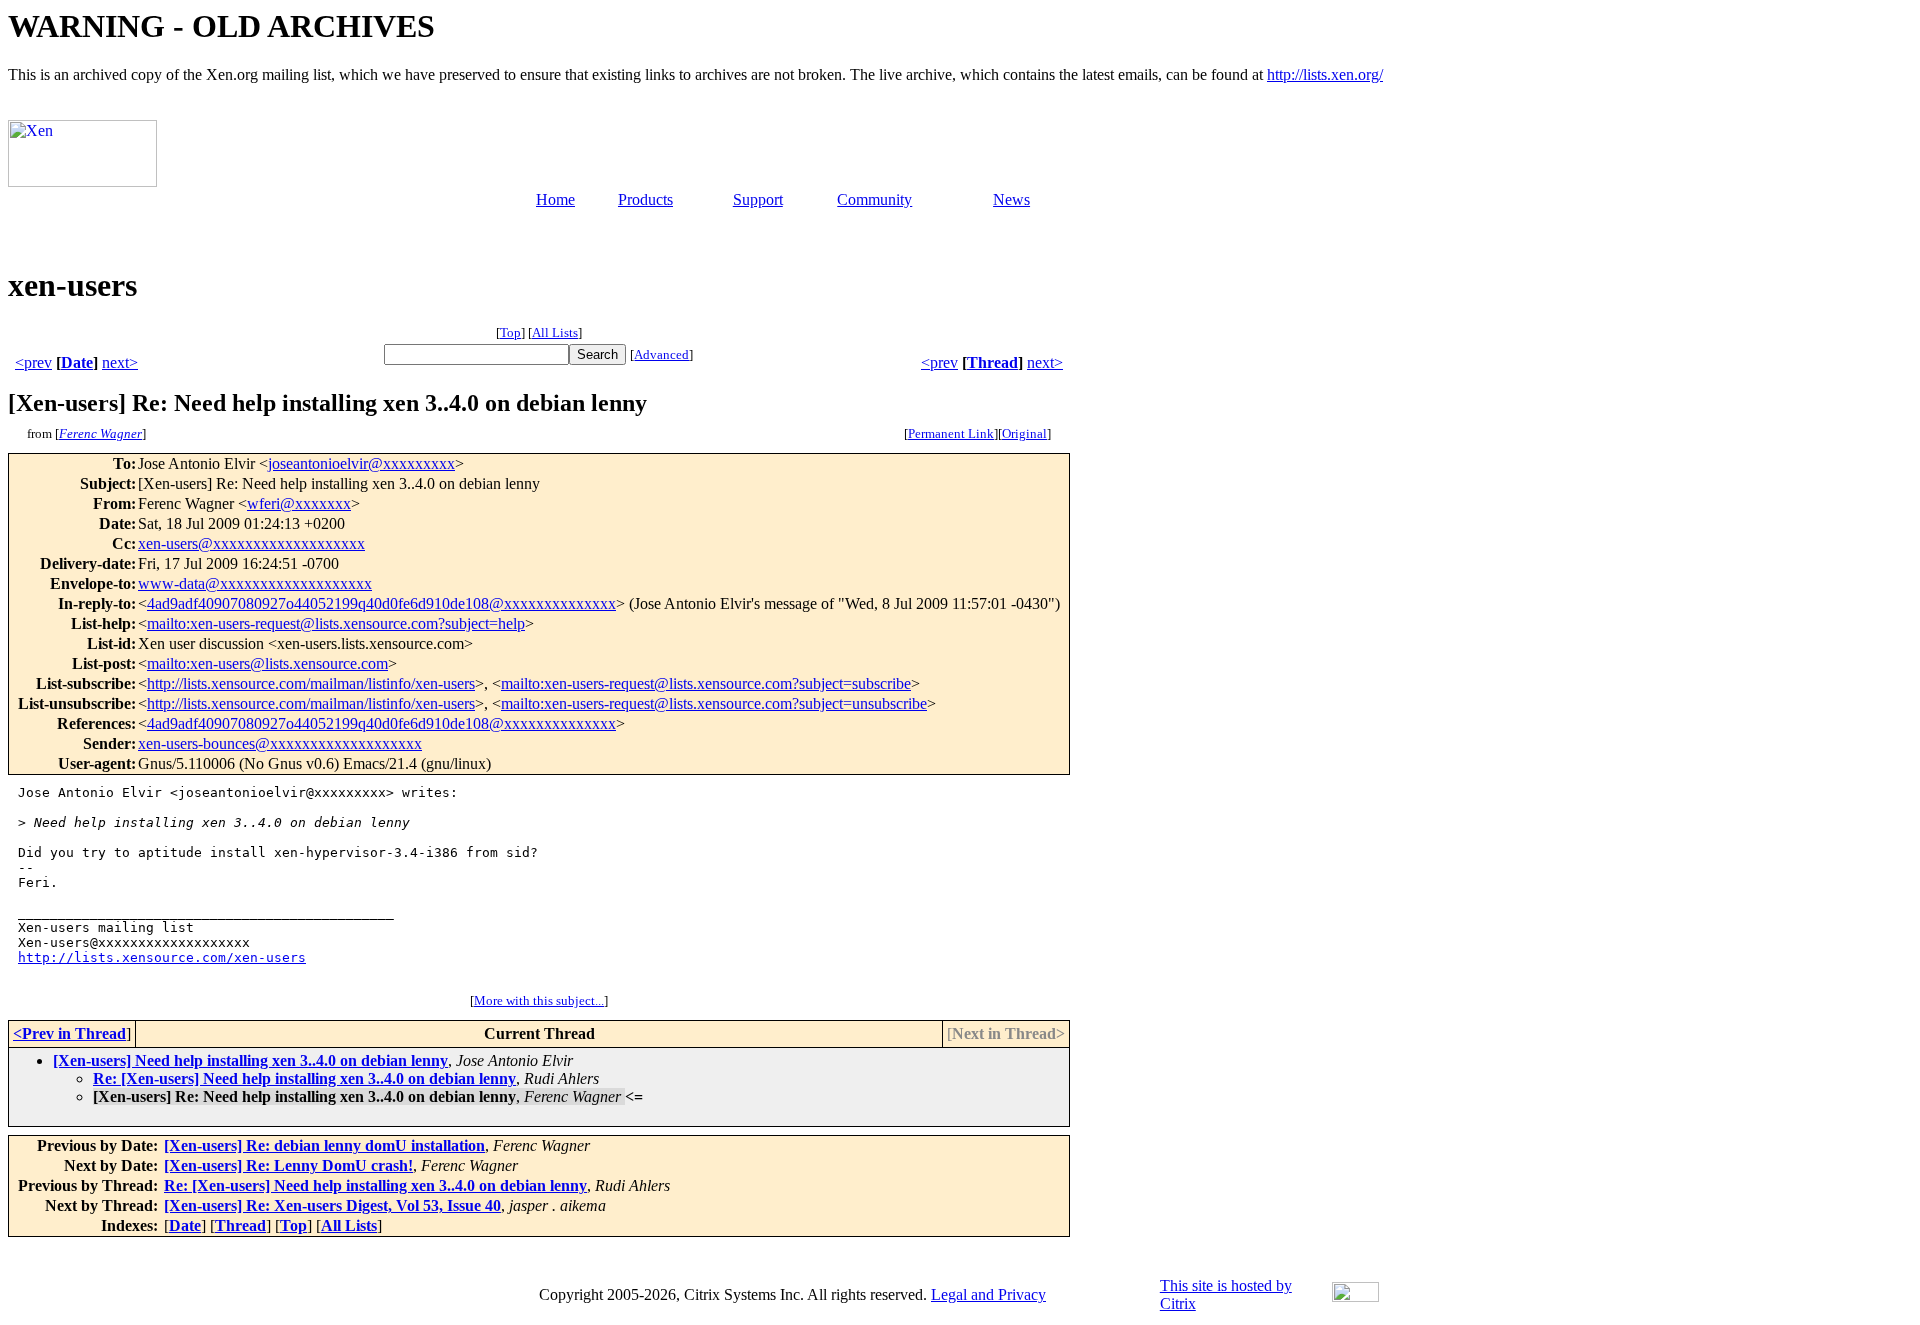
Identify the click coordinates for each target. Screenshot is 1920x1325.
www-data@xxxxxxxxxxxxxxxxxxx (255, 583)
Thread (992, 362)
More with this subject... (539, 1000)
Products (645, 199)
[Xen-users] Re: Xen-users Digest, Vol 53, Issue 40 (332, 1205)
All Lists (555, 332)
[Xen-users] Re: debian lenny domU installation (324, 1145)
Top (510, 332)
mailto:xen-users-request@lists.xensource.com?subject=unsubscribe (714, 703)
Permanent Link (951, 433)
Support (758, 199)
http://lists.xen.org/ (1325, 74)
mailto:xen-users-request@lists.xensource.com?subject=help (336, 623)
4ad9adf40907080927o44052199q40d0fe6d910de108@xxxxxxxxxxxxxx (381, 603)
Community (874, 199)
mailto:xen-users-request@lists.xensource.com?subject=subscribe (706, 683)
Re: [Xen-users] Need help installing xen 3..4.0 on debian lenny (304, 1078)
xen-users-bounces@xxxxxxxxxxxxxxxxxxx (280, 743)
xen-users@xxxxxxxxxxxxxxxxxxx (251, 543)
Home (555, 199)
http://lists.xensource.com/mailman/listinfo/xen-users (311, 683)
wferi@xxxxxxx (299, 503)
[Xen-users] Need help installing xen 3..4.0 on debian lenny (250, 1060)
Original (1024, 433)
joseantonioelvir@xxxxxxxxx (361, 463)
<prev (33, 362)
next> (120, 362)
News (1011, 199)
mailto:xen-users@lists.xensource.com (267, 663)
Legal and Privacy (988, 1294)
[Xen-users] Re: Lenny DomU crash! (288, 1165)
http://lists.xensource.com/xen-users (162, 957)
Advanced (661, 354)
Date (77, 362)
